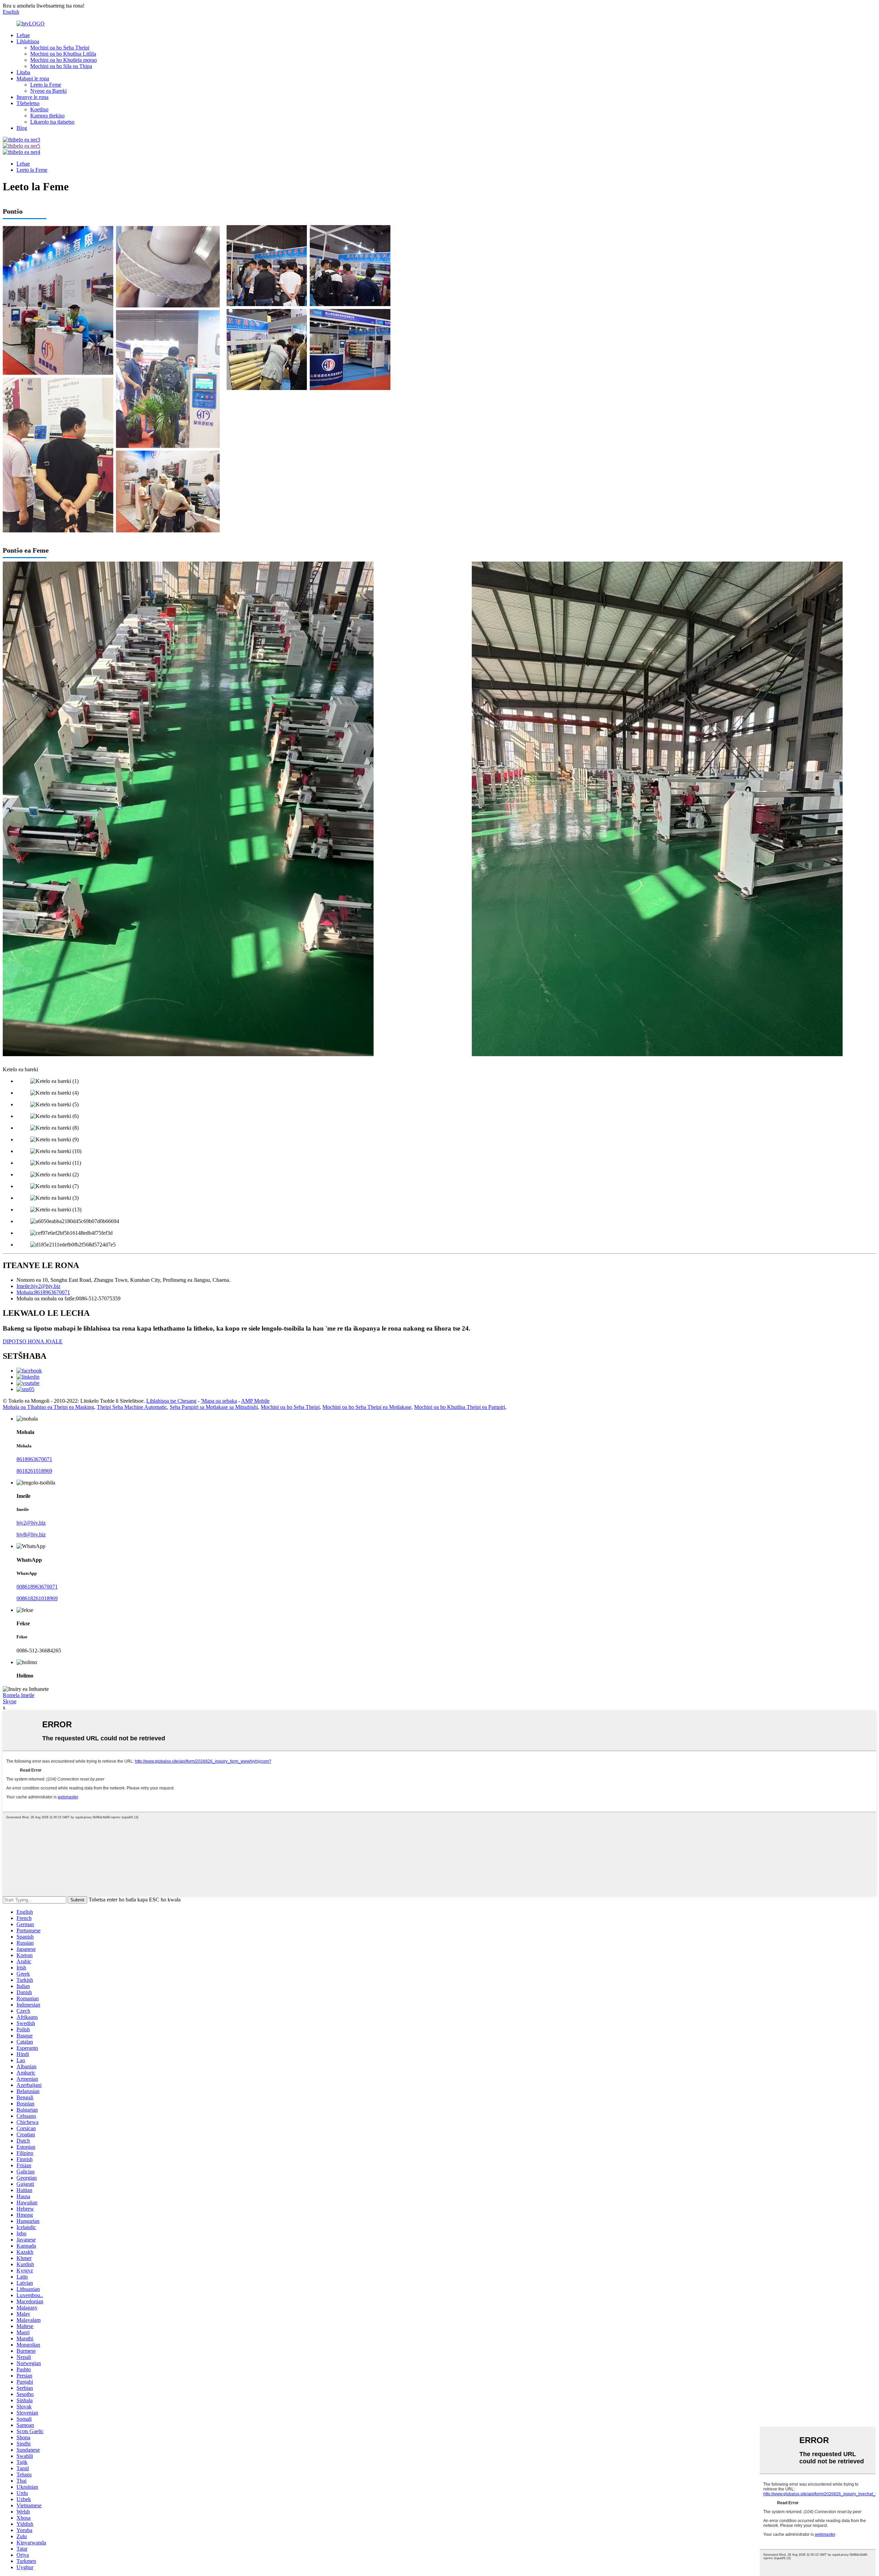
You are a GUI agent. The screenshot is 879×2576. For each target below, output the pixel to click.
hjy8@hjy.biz (31, 1534)
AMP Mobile (255, 1401)
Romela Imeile (19, 1695)
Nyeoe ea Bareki (48, 91)
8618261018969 (34, 1471)
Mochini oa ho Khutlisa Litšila (63, 54)
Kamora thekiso (47, 116)
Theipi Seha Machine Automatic (132, 1407)
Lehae (23, 35)
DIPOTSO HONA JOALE (33, 1341)
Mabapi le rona (33, 78)
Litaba (23, 72)
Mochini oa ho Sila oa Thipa (61, 66)
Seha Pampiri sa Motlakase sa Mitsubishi (214, 1407)
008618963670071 (37, 1587)
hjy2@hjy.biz (31, 1523)
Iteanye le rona (32, 97)
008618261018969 (37, 1598)
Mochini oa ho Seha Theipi (60, 48)
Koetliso (39, 109)
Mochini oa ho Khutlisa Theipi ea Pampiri (460, 1407)
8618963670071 (34, 1459)
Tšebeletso (28, 103)
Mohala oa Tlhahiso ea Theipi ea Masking (48, 1407)
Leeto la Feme (46, 85)
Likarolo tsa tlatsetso (52, 122)
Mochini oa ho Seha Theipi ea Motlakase (367, 1407)
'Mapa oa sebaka (219, 1401)
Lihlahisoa (28, 41)
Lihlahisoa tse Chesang (171, 1401)
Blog (22, 128)
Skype (10, 1701)
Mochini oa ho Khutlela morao (64, 60)
